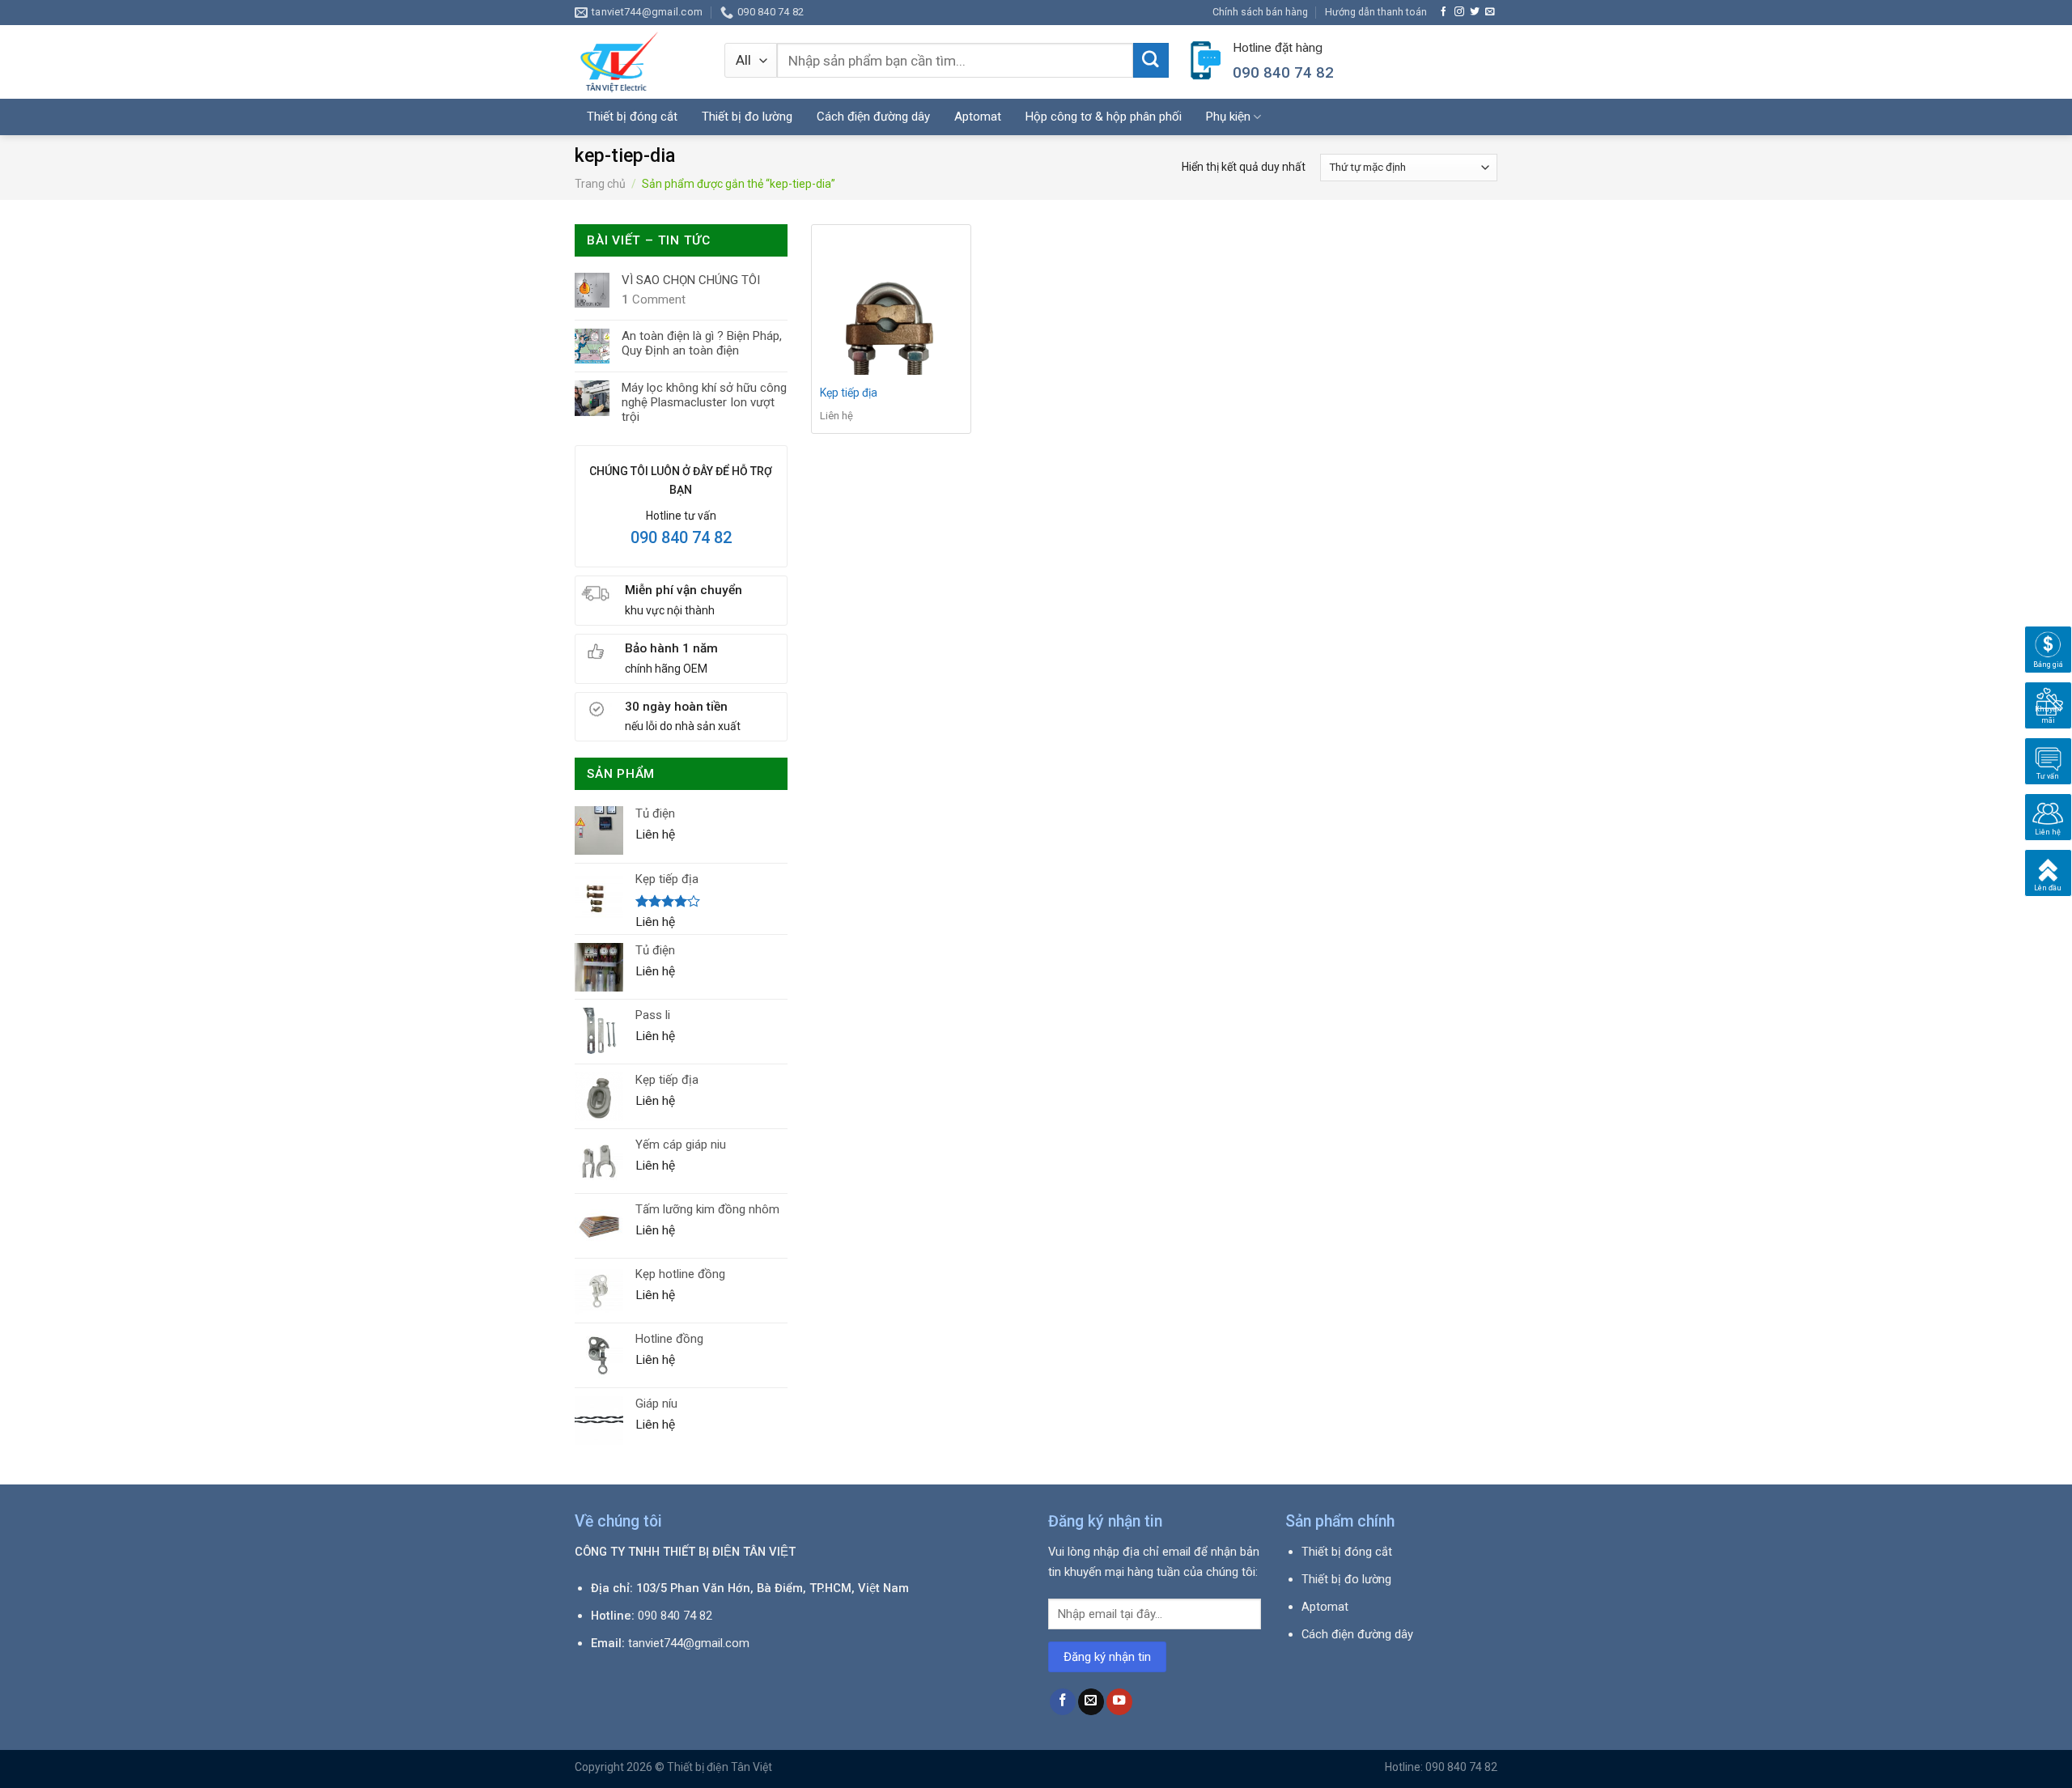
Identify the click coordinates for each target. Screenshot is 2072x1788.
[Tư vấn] (2048, 761)
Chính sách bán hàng (1260, 12)
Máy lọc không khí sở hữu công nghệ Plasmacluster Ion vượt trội (704, 402)
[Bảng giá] (2048, 649)
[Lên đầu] (2048, 873)
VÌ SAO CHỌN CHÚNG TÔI (691, 280)
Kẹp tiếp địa (849, 393)
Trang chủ (600, 184)
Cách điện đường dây (873, 117)
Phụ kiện (1228, 117)
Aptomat (978, 117)
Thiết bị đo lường (747, 117)
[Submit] (1151, 61)
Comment (654, 299)
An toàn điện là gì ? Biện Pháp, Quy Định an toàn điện (702, 343)
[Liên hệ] (2048, 817)
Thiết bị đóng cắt (632, 117)
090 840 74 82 (681, 537)
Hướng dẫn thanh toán (1376, 12)
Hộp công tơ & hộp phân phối (1104, 117)
